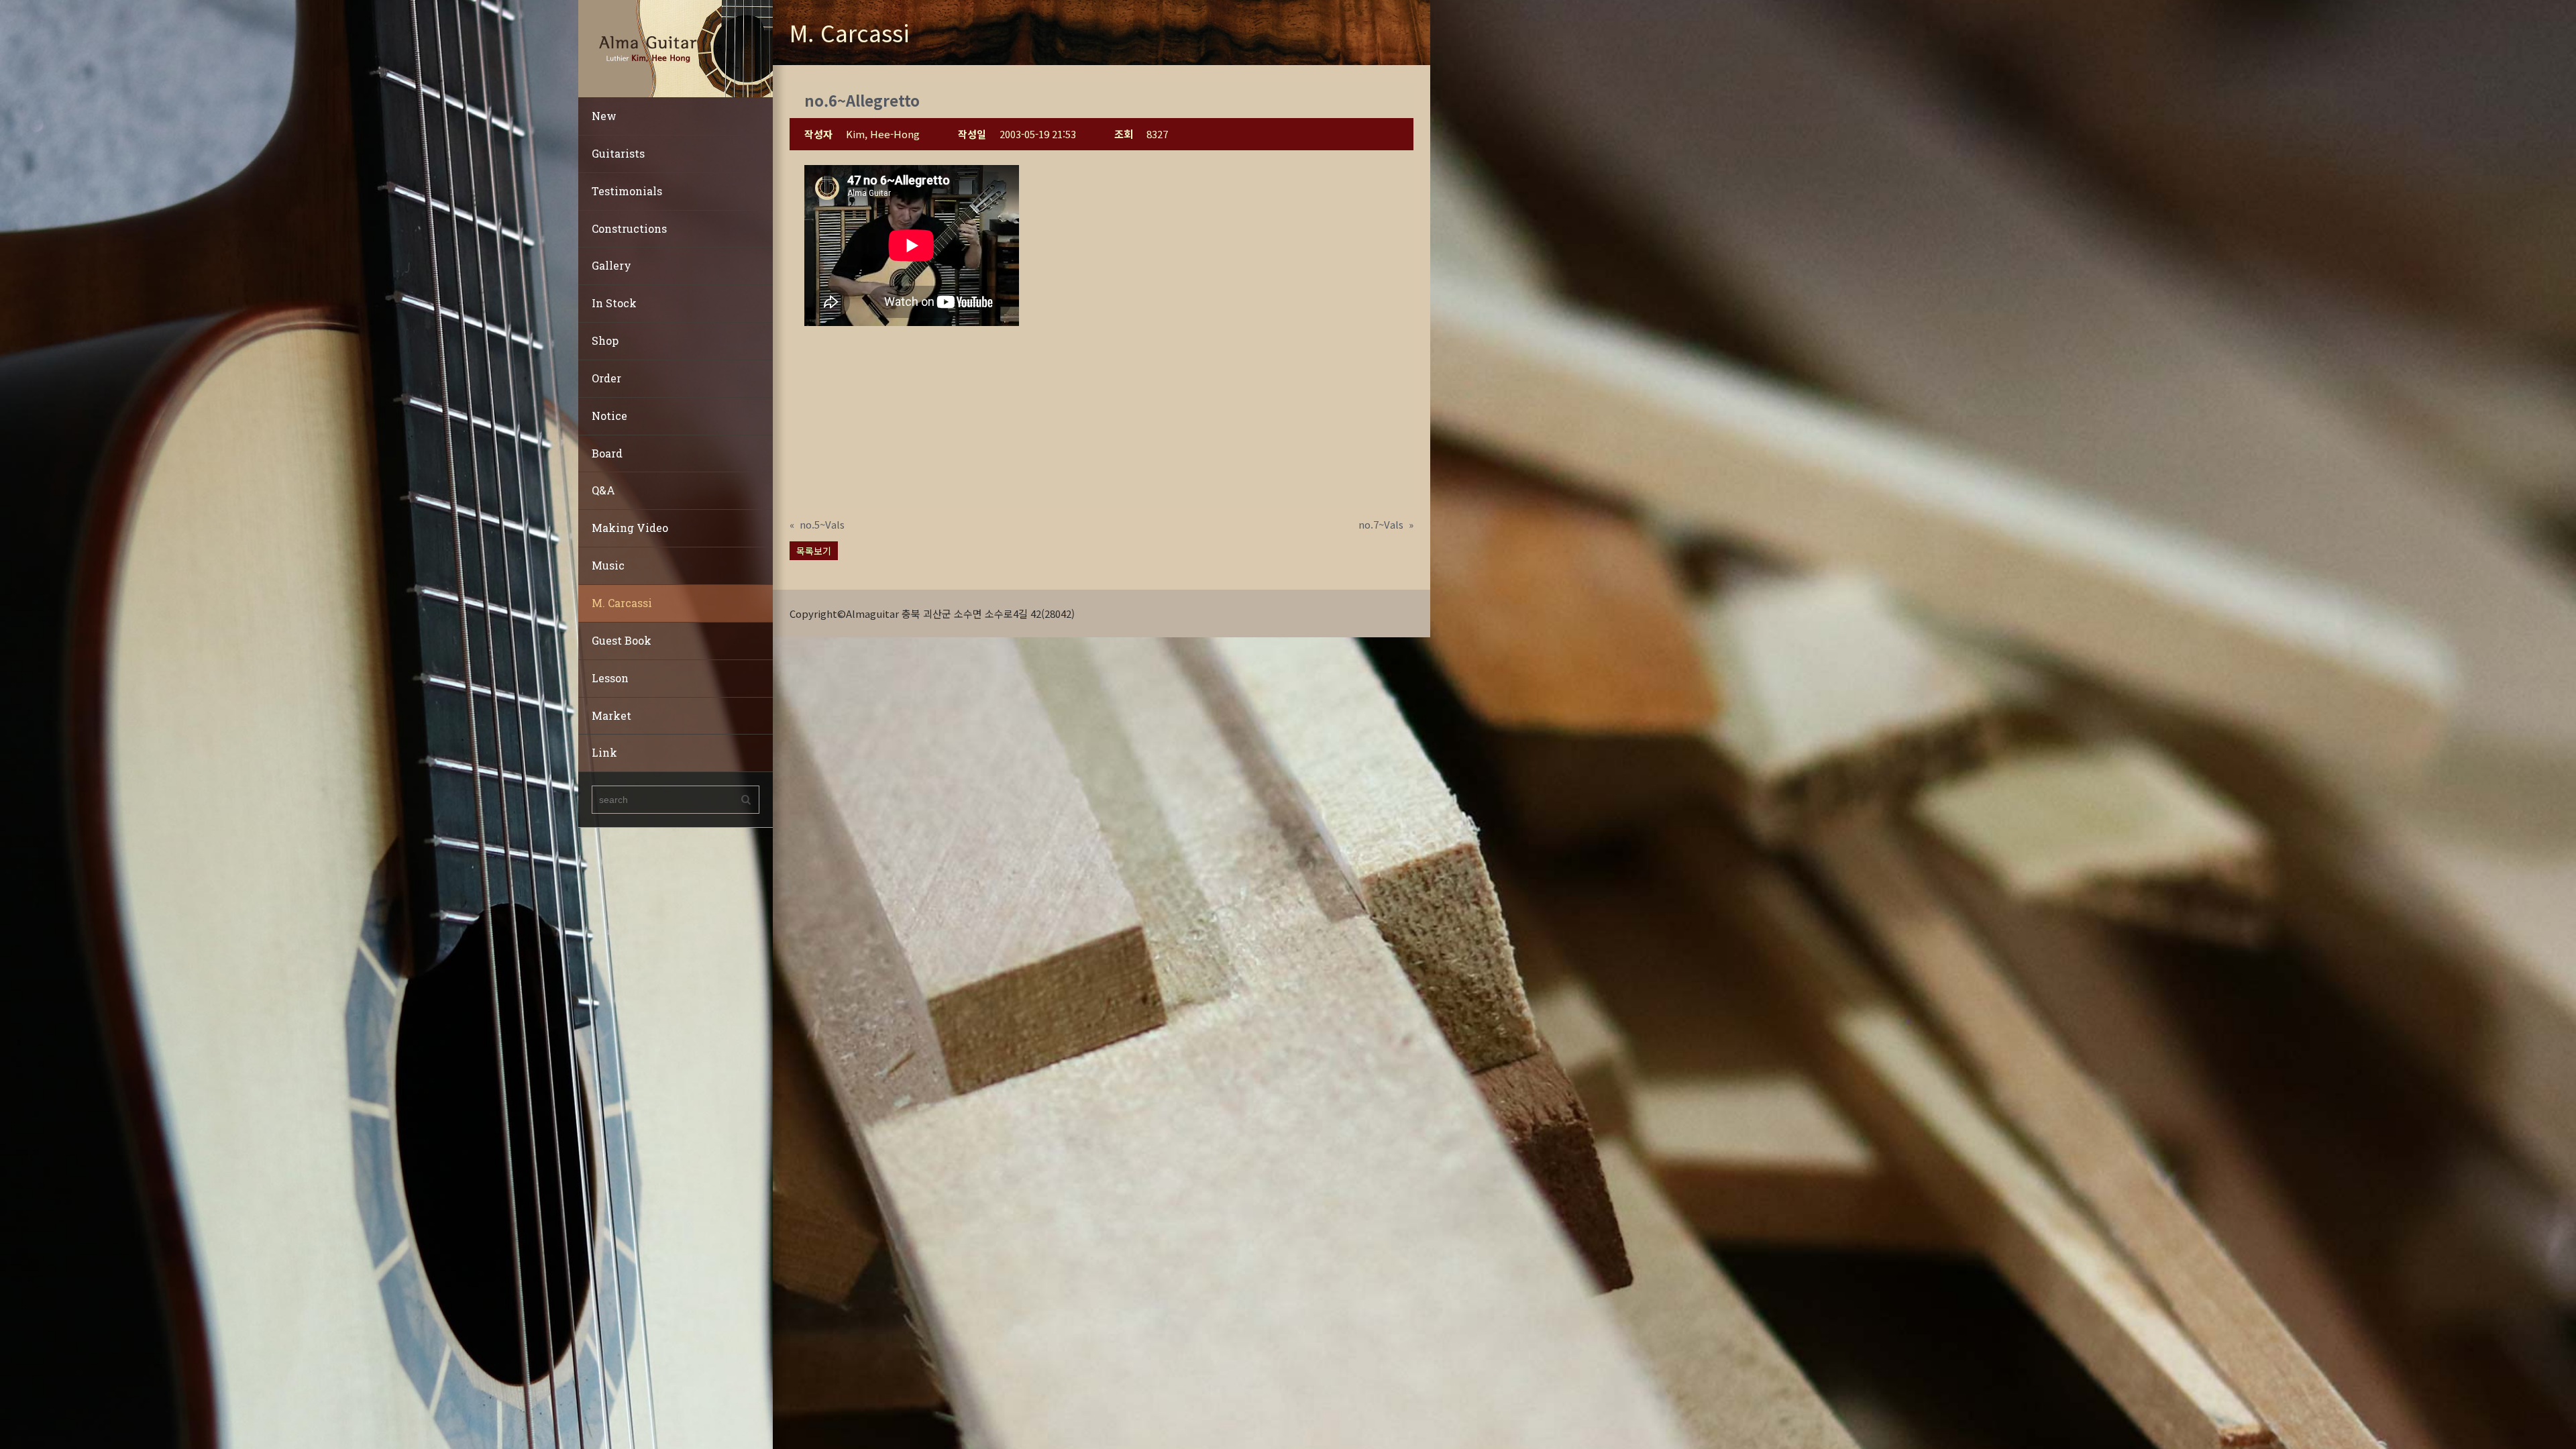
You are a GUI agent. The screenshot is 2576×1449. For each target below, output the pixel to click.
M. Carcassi (622, 603)
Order (606, 378)
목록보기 (814, 551)
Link (604, 752)
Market (611, 715)
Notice (609, 416)
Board (607, 453)
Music (608, 565)
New (604, 116)
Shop (605, 340)
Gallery (611, 265)
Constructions (629, 228)
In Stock (614, 303)
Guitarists (618, 153)
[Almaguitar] (676, 47)
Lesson (610, 678)
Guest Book (622, 640)
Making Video (630, 528)
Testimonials (627, 191)
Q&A (603, 490)
